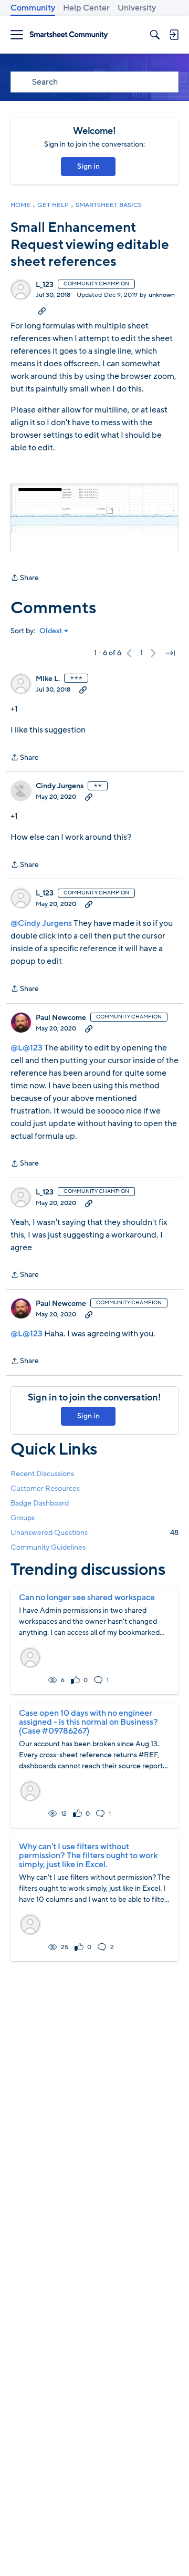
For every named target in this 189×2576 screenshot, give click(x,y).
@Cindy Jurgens (41, 923)
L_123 (45, 285)
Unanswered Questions (94, 1533)
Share (25, 578)
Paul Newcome (61, 1018)
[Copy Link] (42, 311)
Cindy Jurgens (60, 786)
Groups (23, 1518)
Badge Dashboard (40, 1503)
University (137, 8)
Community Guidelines (48, 1547)
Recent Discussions (42, 1474)
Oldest (51, 631)
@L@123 (27, 1048)
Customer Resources (45, 1488)
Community (33, 8)
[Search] (155, 35)
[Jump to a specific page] (170, 653)
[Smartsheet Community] (69, 35)
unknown (162, 295)
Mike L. (48, 679)
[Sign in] (174, 35)
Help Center (86, 8)
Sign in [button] (88, 166)
